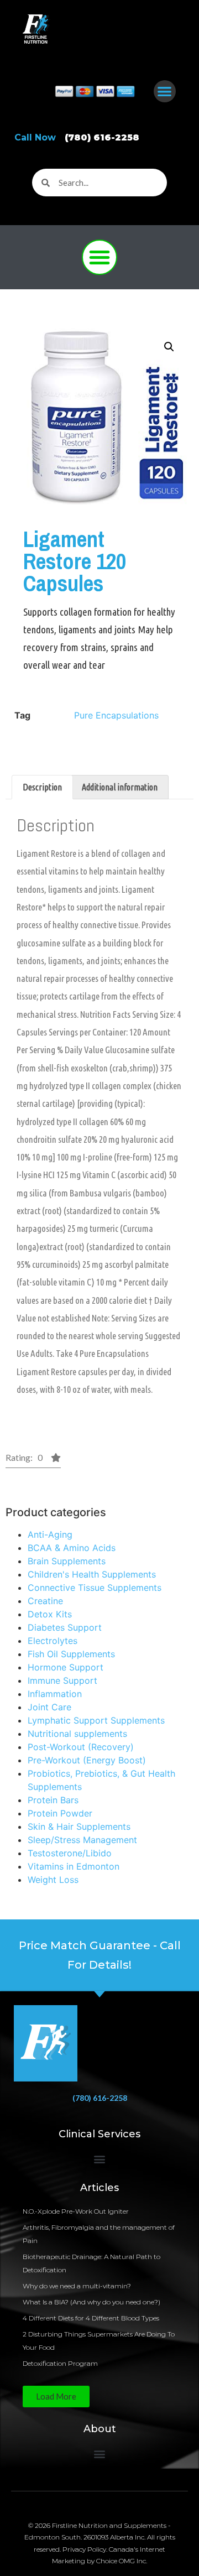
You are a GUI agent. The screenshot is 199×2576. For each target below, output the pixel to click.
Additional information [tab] (120, 787)
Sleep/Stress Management (82, 1840)
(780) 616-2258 (100, 2098)
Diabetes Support (65, 1627)
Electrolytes (53, 1641)
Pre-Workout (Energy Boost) (87, 1760)
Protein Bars (53, 1800)
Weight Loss (53, 1880)
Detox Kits (50, 1614)
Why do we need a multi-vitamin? (77, 2286)
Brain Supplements (67, 1561)
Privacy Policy (84, 2549)
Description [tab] (42, 787)
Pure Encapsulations (116, 715)
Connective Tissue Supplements (95, 1588)
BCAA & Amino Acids (72, 1548)
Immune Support (62, 1680)
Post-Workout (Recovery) (81, 1747)
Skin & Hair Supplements (79, 1826)
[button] (165, 92)
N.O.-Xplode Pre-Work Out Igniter (76, 2211)
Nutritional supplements (77, 1734)
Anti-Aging (50, 1534)
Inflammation (55, 1694)
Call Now (77, 137)
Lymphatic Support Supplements (96, 1720)
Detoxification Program (60, 2363)
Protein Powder (60, 1813)
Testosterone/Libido (70, 1853)
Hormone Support (66, 1667)
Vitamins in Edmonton (74, 1866)
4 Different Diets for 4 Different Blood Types (91, 2318)
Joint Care (49, 1707)
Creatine (45, 1601)
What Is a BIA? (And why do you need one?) (91, 2302)
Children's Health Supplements (92, 1574)
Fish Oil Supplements (71, 1654)
